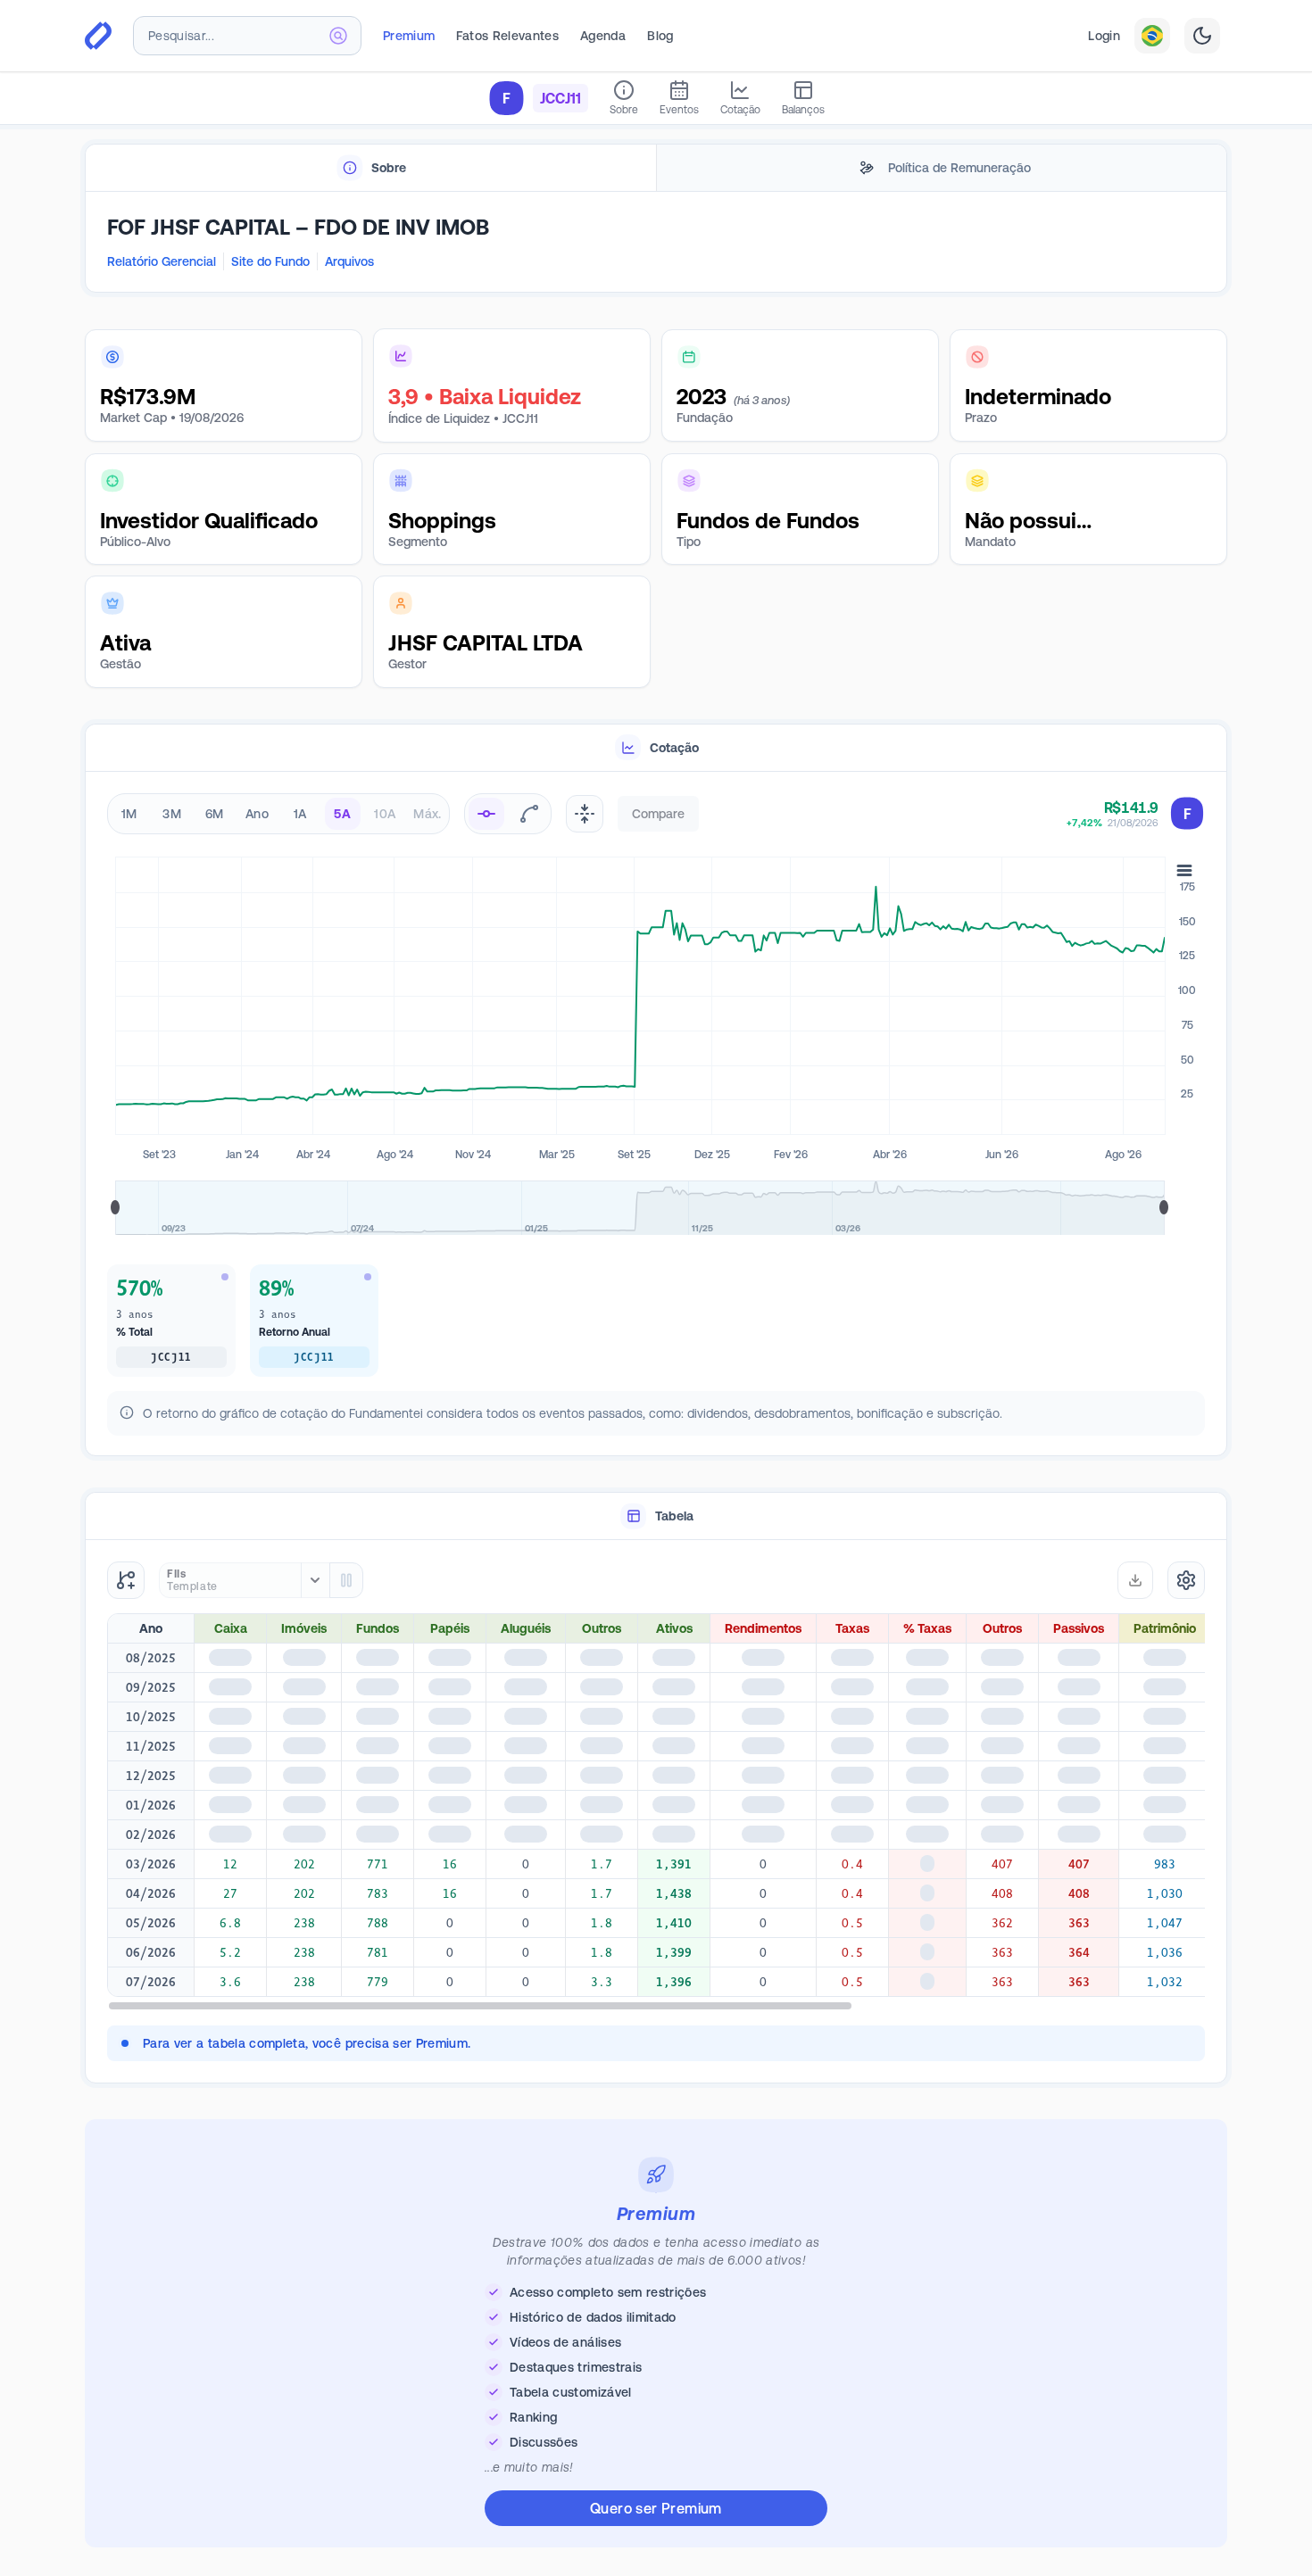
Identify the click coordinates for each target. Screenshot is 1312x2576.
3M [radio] (172, 814)
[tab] (371, 168)
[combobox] (247, 36)
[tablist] (656, 168)
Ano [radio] (257, 814)
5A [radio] (342, 814)
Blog (660, 36)
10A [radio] (385, 814)
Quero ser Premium (656, 2519)
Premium (409, 36)
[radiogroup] (278, 814)
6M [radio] (215, 814)
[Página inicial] (98, 36)
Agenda (603, 36)
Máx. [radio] (427, 814)
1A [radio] (300, 814)
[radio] (486, 814)
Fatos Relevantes (507, 36)
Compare (658, 814)
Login (1104, 36)
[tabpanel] (656, 243)
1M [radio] (129, 814)
